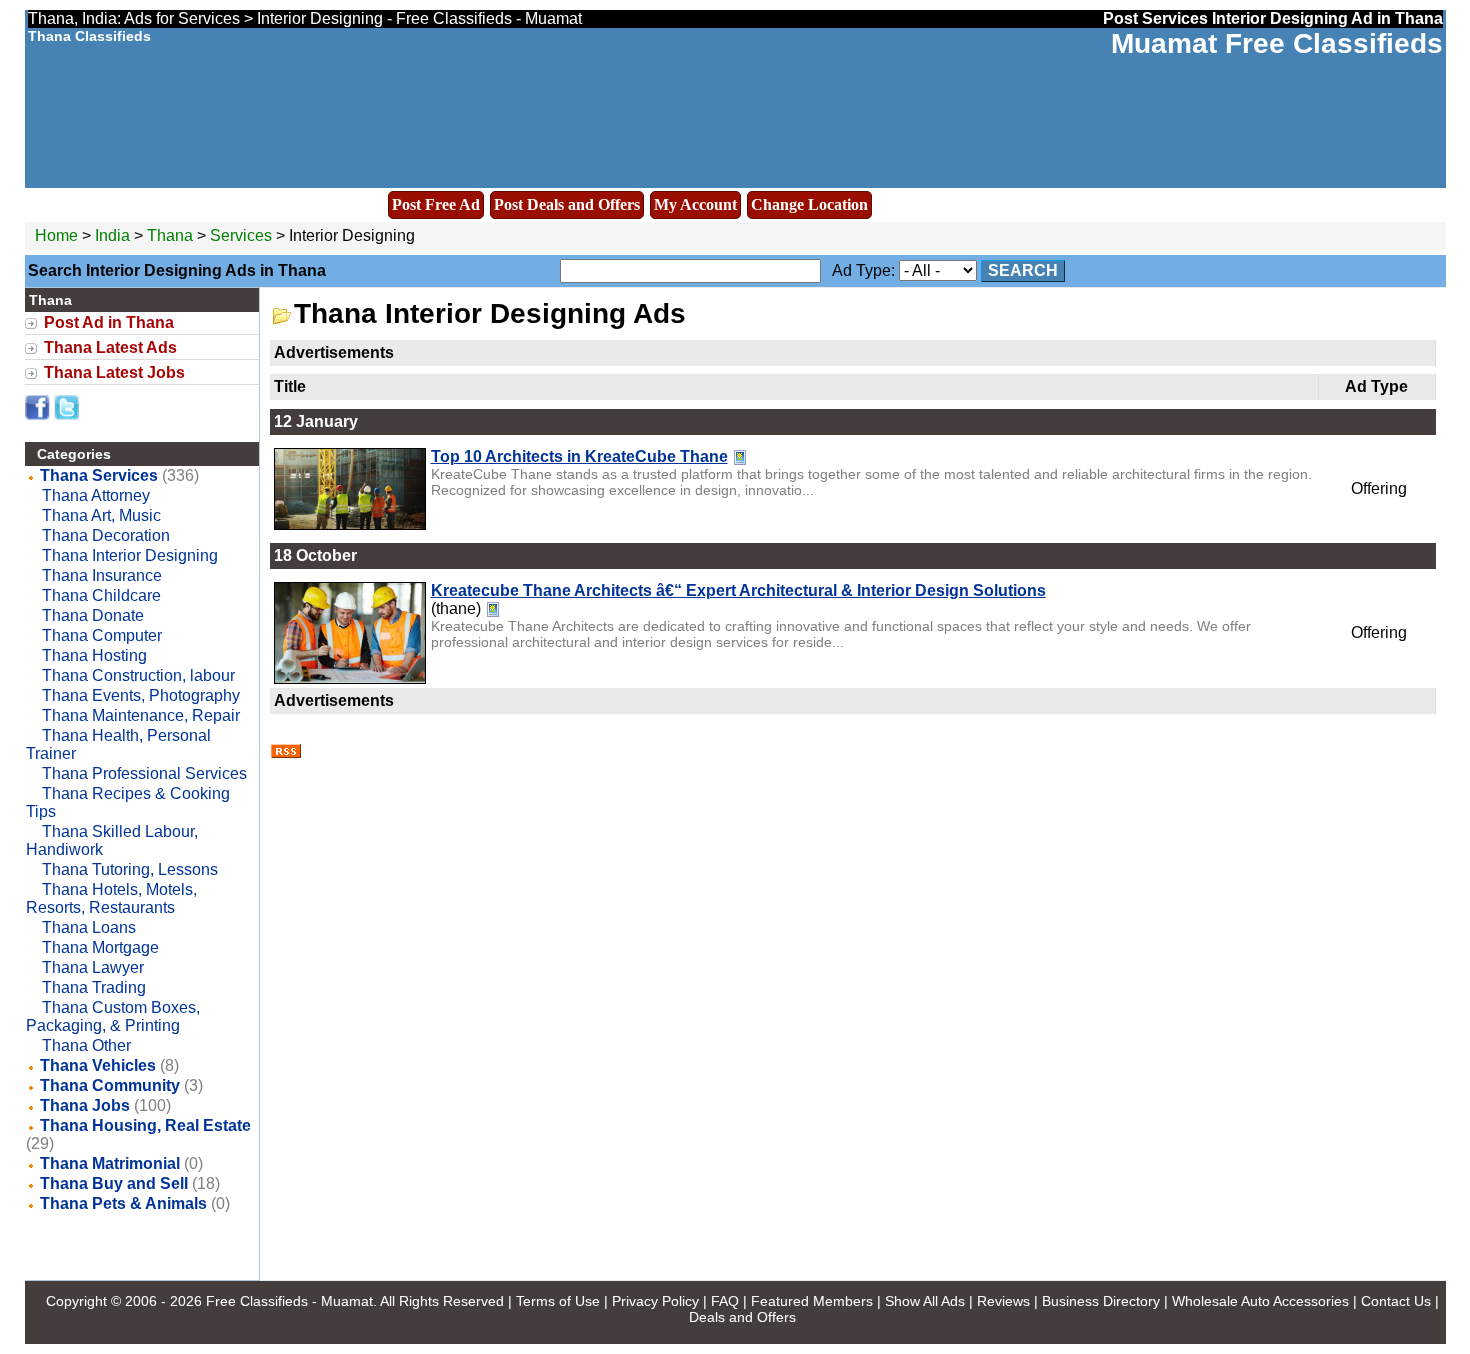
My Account (695, 204)
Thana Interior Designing (130, 555)
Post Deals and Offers (567, 204)
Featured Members (812, 1301)
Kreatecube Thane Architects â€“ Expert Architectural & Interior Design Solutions (738, 590)
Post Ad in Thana (109, 322)
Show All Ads (925, 1301)
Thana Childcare (101, 595)
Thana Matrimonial (110, 1163)
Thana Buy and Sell (114, 1183)
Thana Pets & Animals (123, 1203)
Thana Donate (93, 615)
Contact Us (1396, 1301)
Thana (172, 235)
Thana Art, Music (101, 515)
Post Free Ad (436, 204)
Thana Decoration (106, 535)
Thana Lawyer (93, 967)
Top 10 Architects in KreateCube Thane (579, 456)
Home (56, 235)
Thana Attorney (96, 495)
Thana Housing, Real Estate (145, 1125)
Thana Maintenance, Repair (141, 715)
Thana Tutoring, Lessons (130, 869)
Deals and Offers (742, 1317)
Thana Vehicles (98, 1065)
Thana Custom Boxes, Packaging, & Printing (113, 1016)
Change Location (809, 204)
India (112, 235)
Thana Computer (102, 635)
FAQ (725, 1301)
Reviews (1003, 1301)
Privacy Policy (655, 1301)
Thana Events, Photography (141, 695)
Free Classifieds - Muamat (289, 1301)
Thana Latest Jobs (114, 372)
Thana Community (110, 1085)
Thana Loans (89, 927)
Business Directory (1101, 1301)
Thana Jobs (85, 1105)
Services (241, 235)
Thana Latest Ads (110, 347)
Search (1023, 270)
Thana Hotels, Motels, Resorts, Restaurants (111, 898)
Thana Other (86, 1045)
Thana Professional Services (144, 773)
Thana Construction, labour (138, 675)
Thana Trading (94, 987)
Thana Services (99, 475)
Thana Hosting (94, 655)
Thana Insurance (102, 575)
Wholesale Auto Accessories (1260, 1301)
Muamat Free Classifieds (1277, 43)
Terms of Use (558, 1301)
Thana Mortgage (100, 947)
